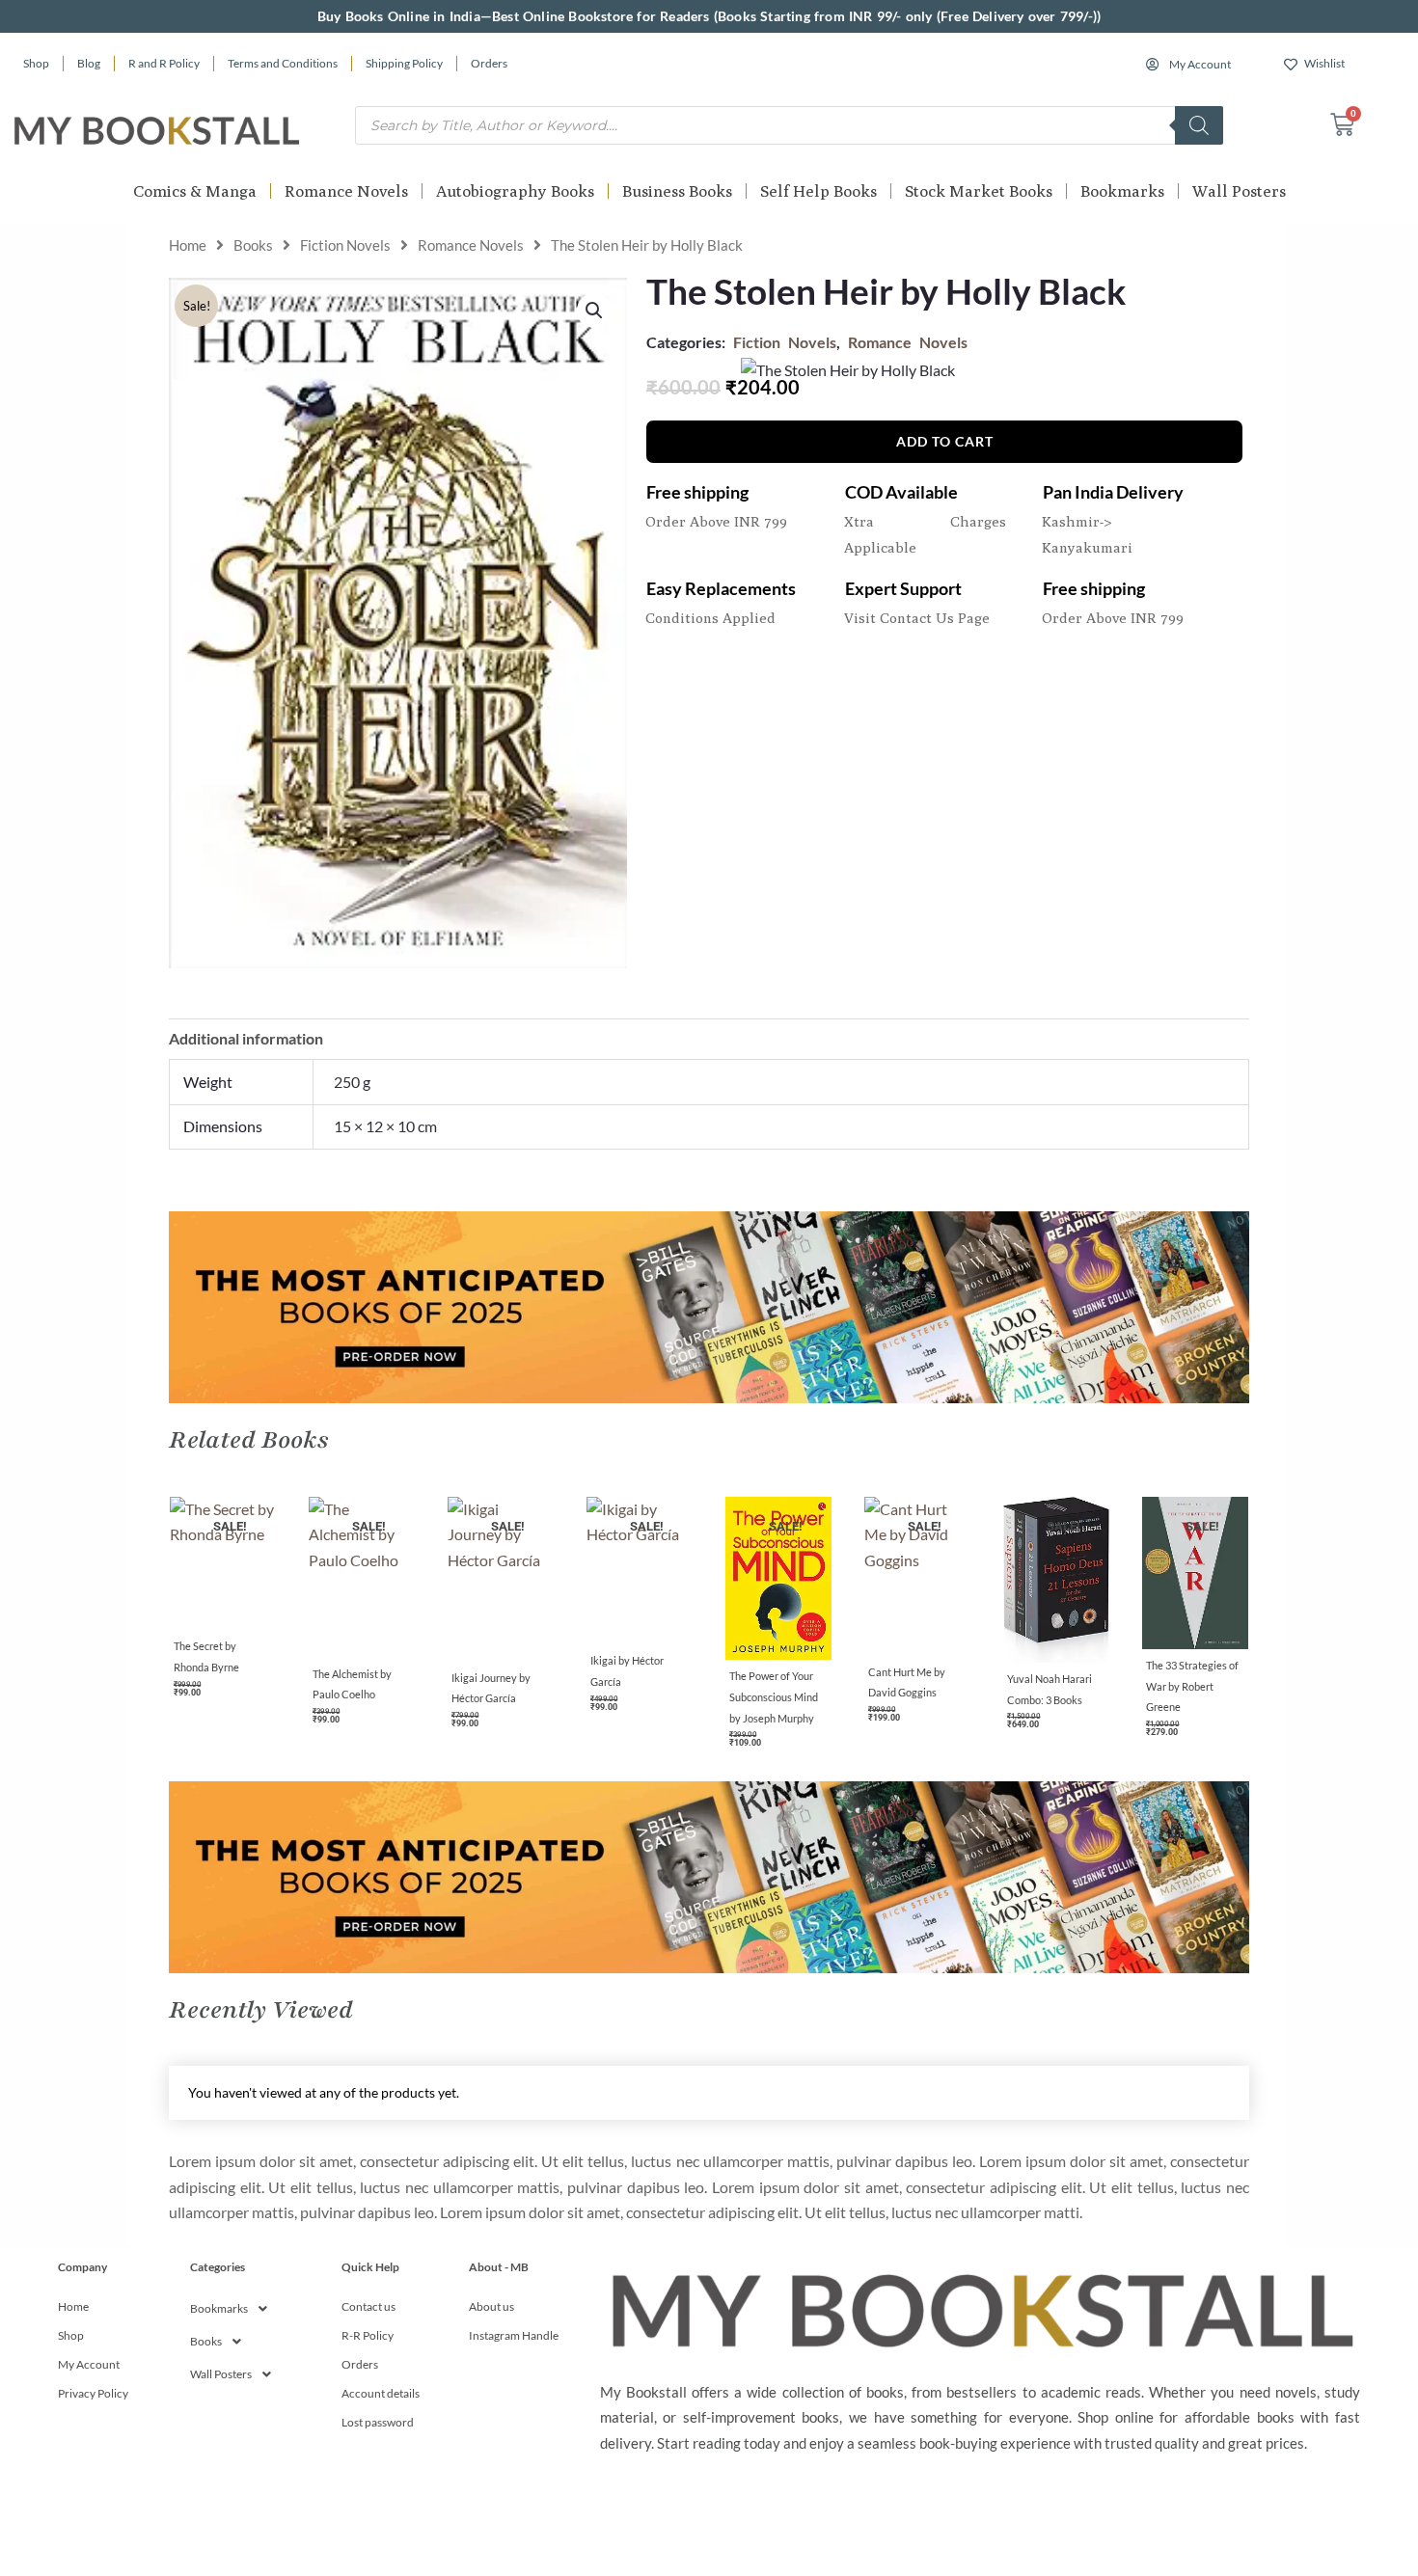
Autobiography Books (515, 191)
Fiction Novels (345, 245)
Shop (36, 63)
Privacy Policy (93, 2393)
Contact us (368, 2306)
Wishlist (1324, 63)
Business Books (677, 191)
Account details (381, 2393)
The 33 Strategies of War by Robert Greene (1192, 1686)
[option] (223, 1603)
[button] (594, 311)
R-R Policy (368, 2335)
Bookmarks (1122, 191)
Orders (489, 63)
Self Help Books (818, 191)
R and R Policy (164, 63)
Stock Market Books (979, 191)
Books (253, 245)
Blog (89, 63)
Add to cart (945, 441)
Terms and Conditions (283, 63)
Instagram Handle (514, 2335)
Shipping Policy (404, 63)
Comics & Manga (195, 191)
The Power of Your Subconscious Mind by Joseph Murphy (774, 1696)
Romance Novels (346, 191)
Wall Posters (1239, 191)
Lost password (378, 2422)
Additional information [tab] (246, 1038)
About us (491, 2306)
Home (188, 245)
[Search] (1199, 125)
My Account (1200, 64)
